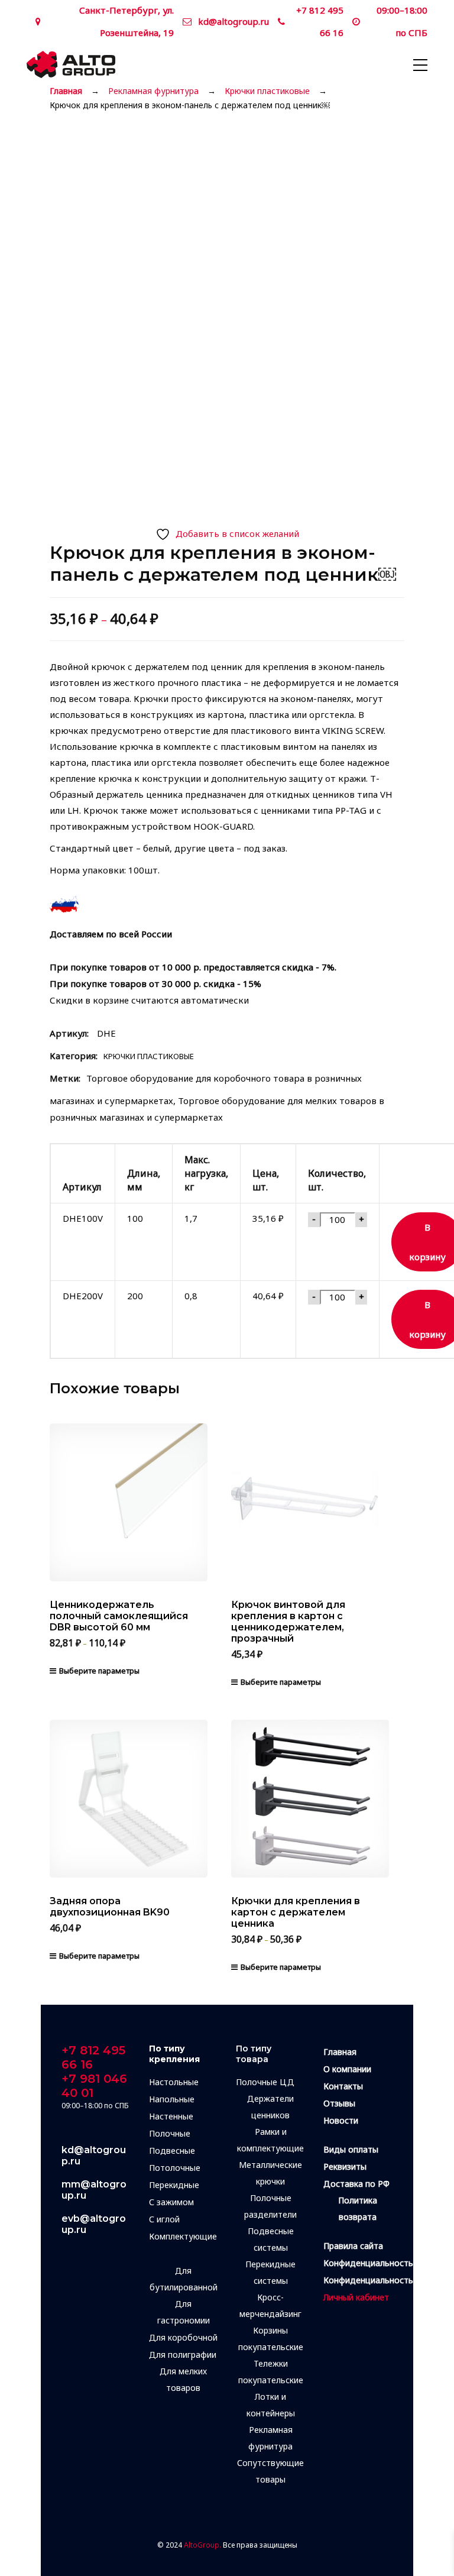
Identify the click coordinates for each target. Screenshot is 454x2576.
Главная (66, 91)
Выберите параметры (99, 1671)
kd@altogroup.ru (234, 21)
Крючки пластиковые (267, 91)
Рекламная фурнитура (153, 91)
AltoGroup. (202, 2545)
